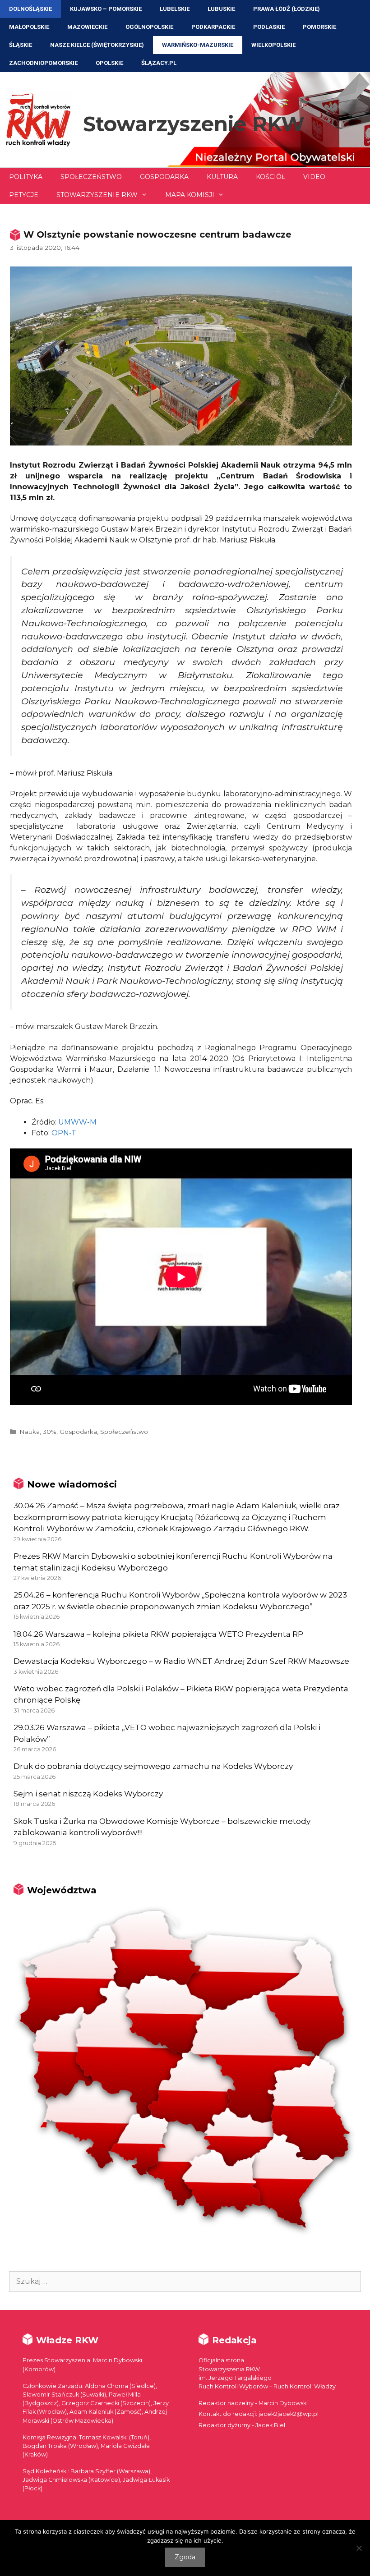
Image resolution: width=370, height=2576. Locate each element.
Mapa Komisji (190, 195)
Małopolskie (29, 27)
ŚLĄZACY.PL (159, 63)
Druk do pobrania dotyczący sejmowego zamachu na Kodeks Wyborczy (153, 1766)
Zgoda (185, 2557)
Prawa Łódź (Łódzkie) (287, 9)
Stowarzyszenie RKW (194, 124)
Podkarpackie (213, 27)
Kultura (222, 177)
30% (50, 1432)
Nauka (30, 1432)
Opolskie (109, 63)
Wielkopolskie (273, 45)
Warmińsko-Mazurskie (198, 45)
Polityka (26, 177)
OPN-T (64, 1133)
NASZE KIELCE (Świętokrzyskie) (97, 45)
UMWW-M (77, 1122)
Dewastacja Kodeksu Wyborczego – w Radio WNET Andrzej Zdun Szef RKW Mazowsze (181, 1661)
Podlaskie (269, 27)
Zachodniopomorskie (43, 63)
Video (314, 177)
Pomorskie (319, 27)
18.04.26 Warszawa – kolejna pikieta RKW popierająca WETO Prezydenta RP (158, 1634)
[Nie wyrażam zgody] (359, 2548)
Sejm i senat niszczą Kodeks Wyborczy (88, 1794)
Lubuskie (221, 9)
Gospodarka (164, 177)
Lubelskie (175, 9)
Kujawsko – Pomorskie (106, 9)
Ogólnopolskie (149, 27)
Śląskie (21, 45)
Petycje (24, 195)
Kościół (271, 177)
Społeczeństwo (91, 177)
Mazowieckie (87, 27)
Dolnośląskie (30, 9)
